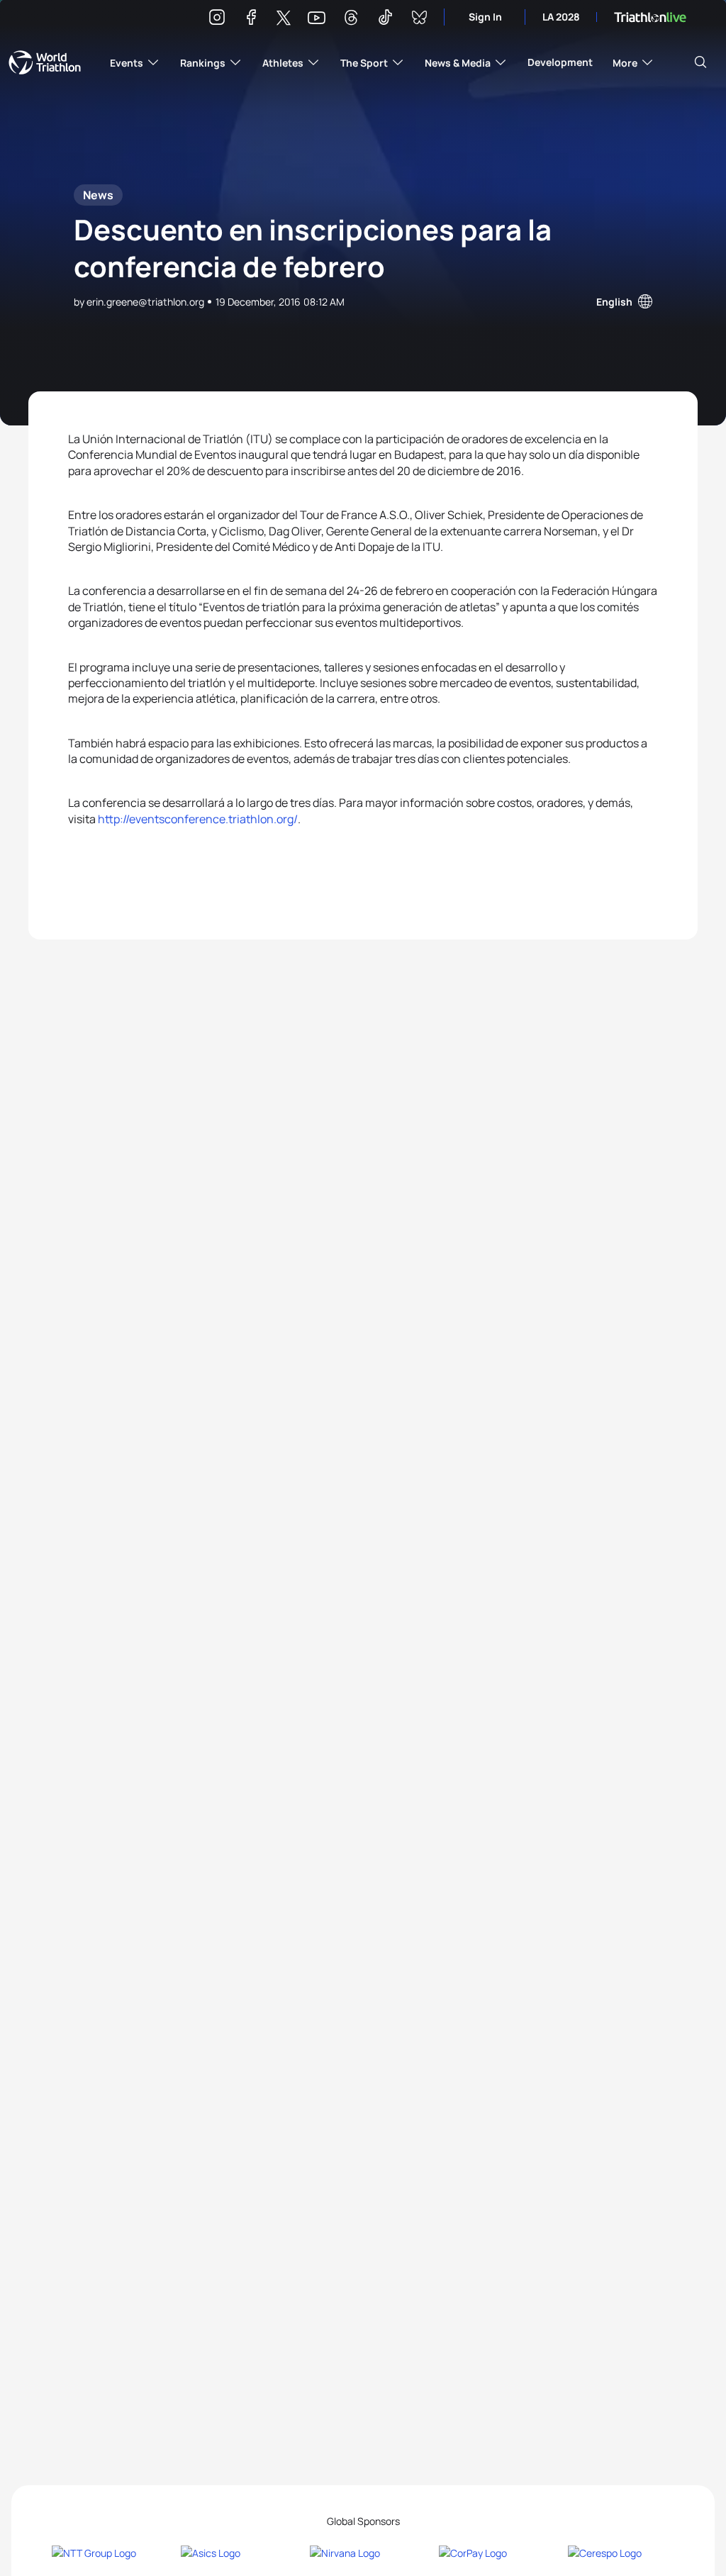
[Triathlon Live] (650, 17)
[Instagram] (217, 19)
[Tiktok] (385, 19)
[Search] (700, 62)
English (614, 302)
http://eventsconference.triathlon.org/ (198, 819)
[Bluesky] (419, 19)
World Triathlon (45, 62)
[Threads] (351, 19)
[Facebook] (251, 19)
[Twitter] (284, 19)
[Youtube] (317, 18)
